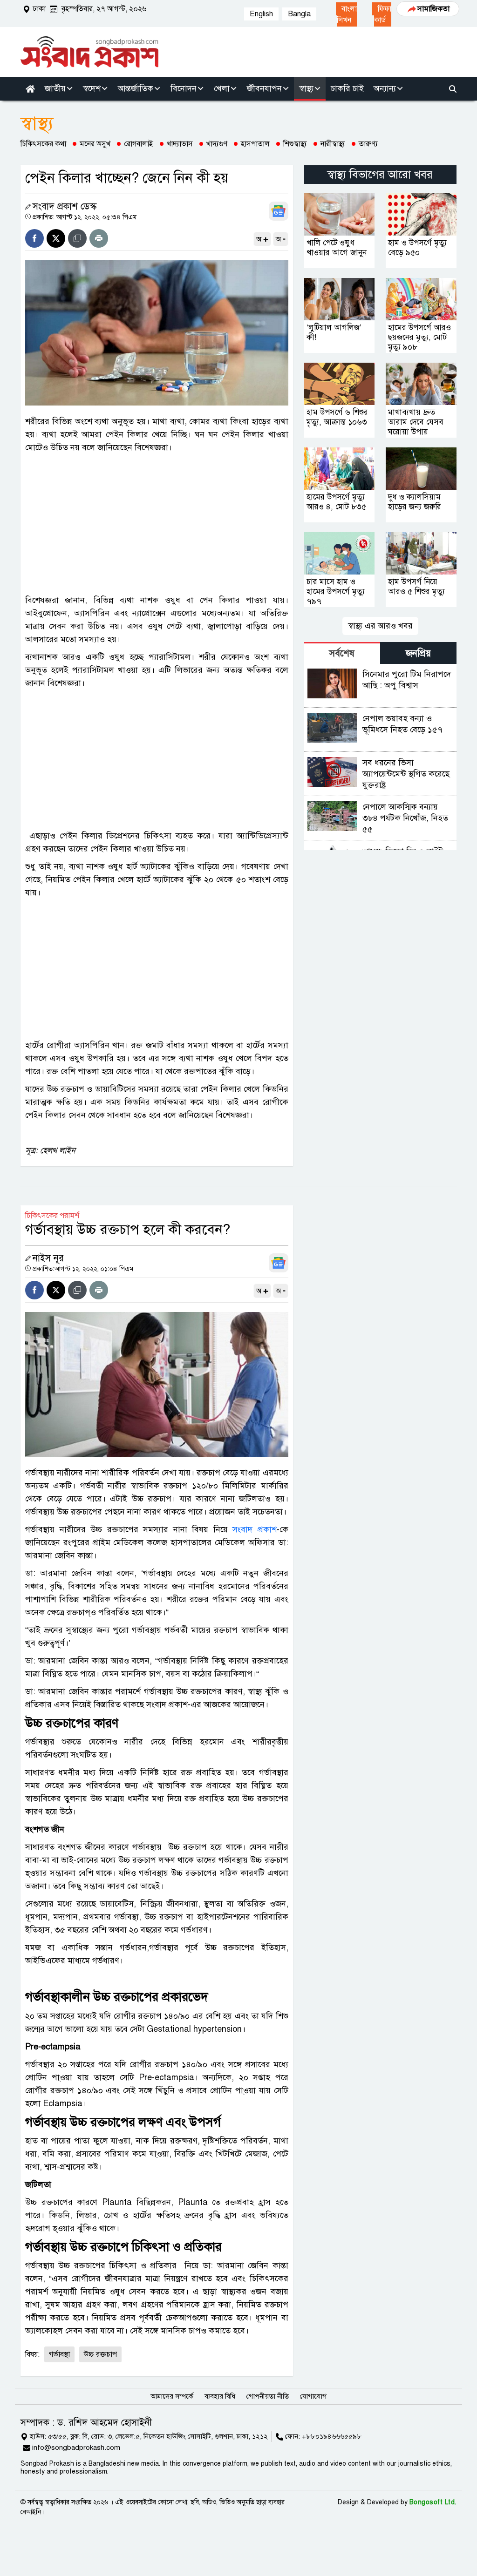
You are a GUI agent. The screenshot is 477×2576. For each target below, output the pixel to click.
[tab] (342, 653)
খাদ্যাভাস (180, 144)
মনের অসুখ (95, 144)
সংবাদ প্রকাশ (255, 1529)
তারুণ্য (368, 144)
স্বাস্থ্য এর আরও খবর (380, 626)
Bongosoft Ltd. (433, 2502)
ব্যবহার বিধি (220, 2396)
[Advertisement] (157, 524)
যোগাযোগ (313, 2396)
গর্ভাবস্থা (59, 2354)
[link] (346, 14)
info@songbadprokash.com (76, 2448)
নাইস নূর (48, 1258)
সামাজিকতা (433, 9)
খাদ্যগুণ (217, 144)
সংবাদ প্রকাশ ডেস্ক (65, 206)
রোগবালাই (139, 144)
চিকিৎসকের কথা (43, 144)
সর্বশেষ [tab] (342, 653)
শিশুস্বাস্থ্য (295, 144)
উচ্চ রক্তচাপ (100, 2354)
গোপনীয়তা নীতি (268, 2396)
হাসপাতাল (255, 144)
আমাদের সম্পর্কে (172, 2396)
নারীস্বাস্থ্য (333, 144)
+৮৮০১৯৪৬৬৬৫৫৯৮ (332, 2436)
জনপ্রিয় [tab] (418, 653)
